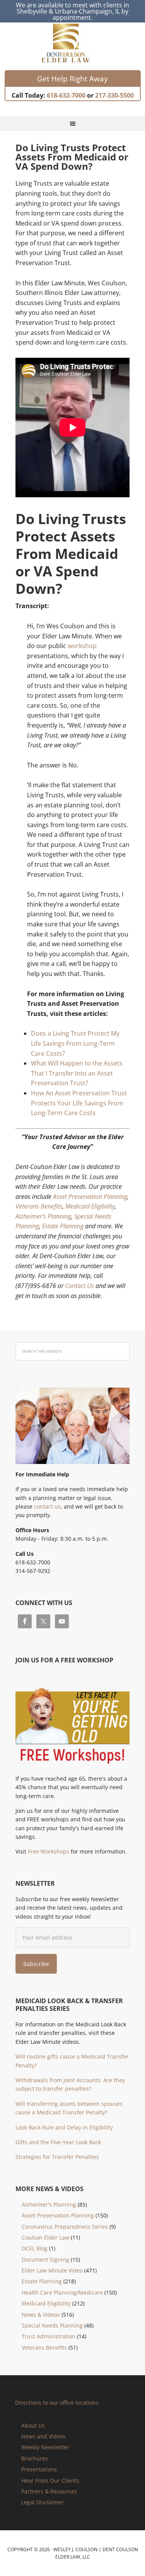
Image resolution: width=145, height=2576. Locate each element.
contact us (47, 1506)
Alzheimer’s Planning (43, 1216)
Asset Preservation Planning (90, 1197)
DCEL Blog (35, 2248)
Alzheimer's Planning (49, 2204)
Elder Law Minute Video (52, 2270)
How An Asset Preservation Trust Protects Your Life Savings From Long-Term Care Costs (79, 1103)
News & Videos (41, 2315)
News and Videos (43, 2436)
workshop (82, 646)
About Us (33, 2425)
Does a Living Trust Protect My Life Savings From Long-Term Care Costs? (75, 1043)
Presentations (39, 2469)
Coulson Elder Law (45, 2237)
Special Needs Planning (52, 2325)
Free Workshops (49, 1851)
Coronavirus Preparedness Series (65, 2227)
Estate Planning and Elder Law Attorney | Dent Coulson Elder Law (72, 43)
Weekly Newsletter (45, 2447)
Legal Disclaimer (43, 2502)
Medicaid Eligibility (90, 1206)
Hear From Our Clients (50, 2480)
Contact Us (79, 1286)
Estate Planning (63, 1226)
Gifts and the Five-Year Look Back (58, 2142)
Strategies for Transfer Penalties (57, 2157)
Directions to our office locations (57, 2403)
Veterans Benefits (39, 1206)
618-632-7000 (66, 95)
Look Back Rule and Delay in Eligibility (64, 2127)
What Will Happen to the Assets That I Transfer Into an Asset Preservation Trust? (77, 1073)
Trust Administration (49, 2336)
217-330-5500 (114, 95)
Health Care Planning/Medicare (62, 2292)
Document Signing (45, 2260)
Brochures (35, 2458)
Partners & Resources (49, 2491)
